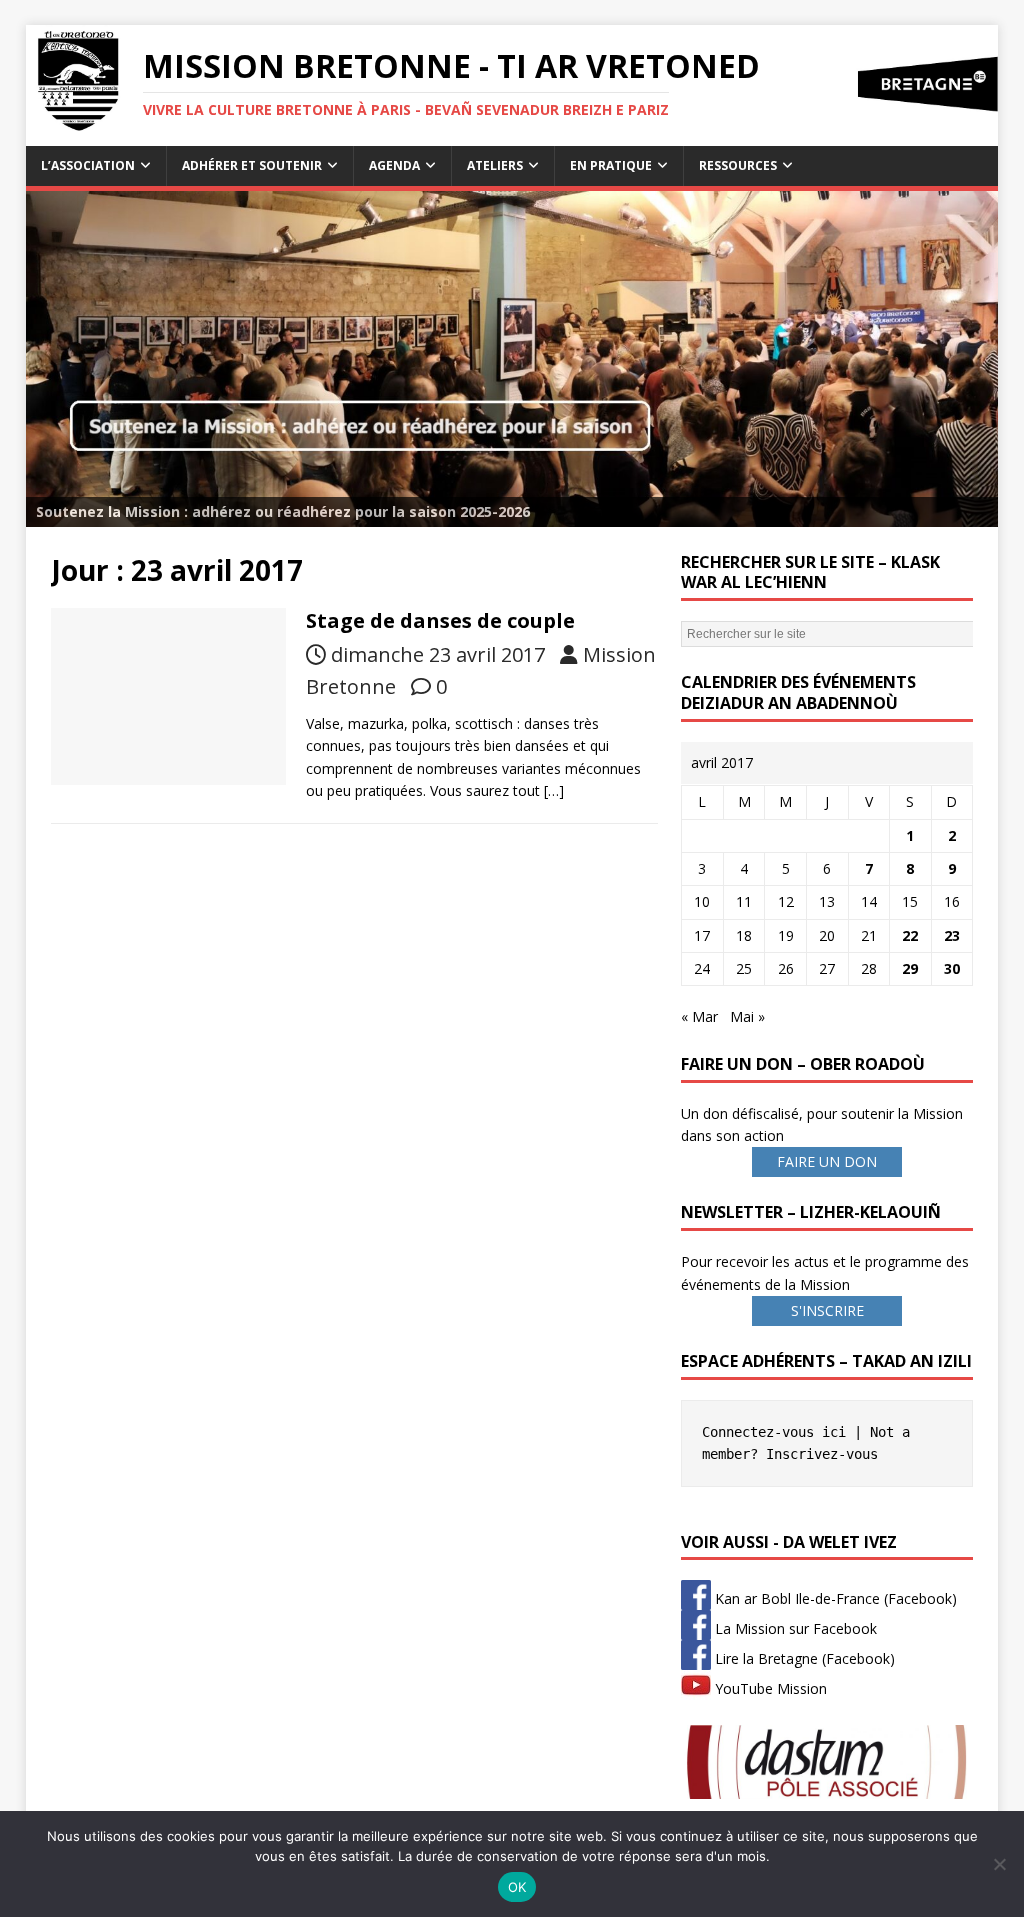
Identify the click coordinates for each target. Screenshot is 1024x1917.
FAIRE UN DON (827, 1161)
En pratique (611, 165)
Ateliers (495, 165)
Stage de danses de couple (440, 620)
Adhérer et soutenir (252, 165)
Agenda (394, 165)
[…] (554, 790)
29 (910, 968)
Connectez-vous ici (774, 1432)
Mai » (747, 1016)
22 (910, 935)
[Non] (999, 1864)
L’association (88, 165)
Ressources (738, 165)
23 (952, 935)
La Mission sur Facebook (794, 1628)
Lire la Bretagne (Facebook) (803, 1658)
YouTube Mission (769, 1688)
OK (517, 1887)
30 (952, 968)
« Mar (699, 1016)
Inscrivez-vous (822, 1454)
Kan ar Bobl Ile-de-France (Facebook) (834, 1598)
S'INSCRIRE (827, 1310)
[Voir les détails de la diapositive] (512, 359)
